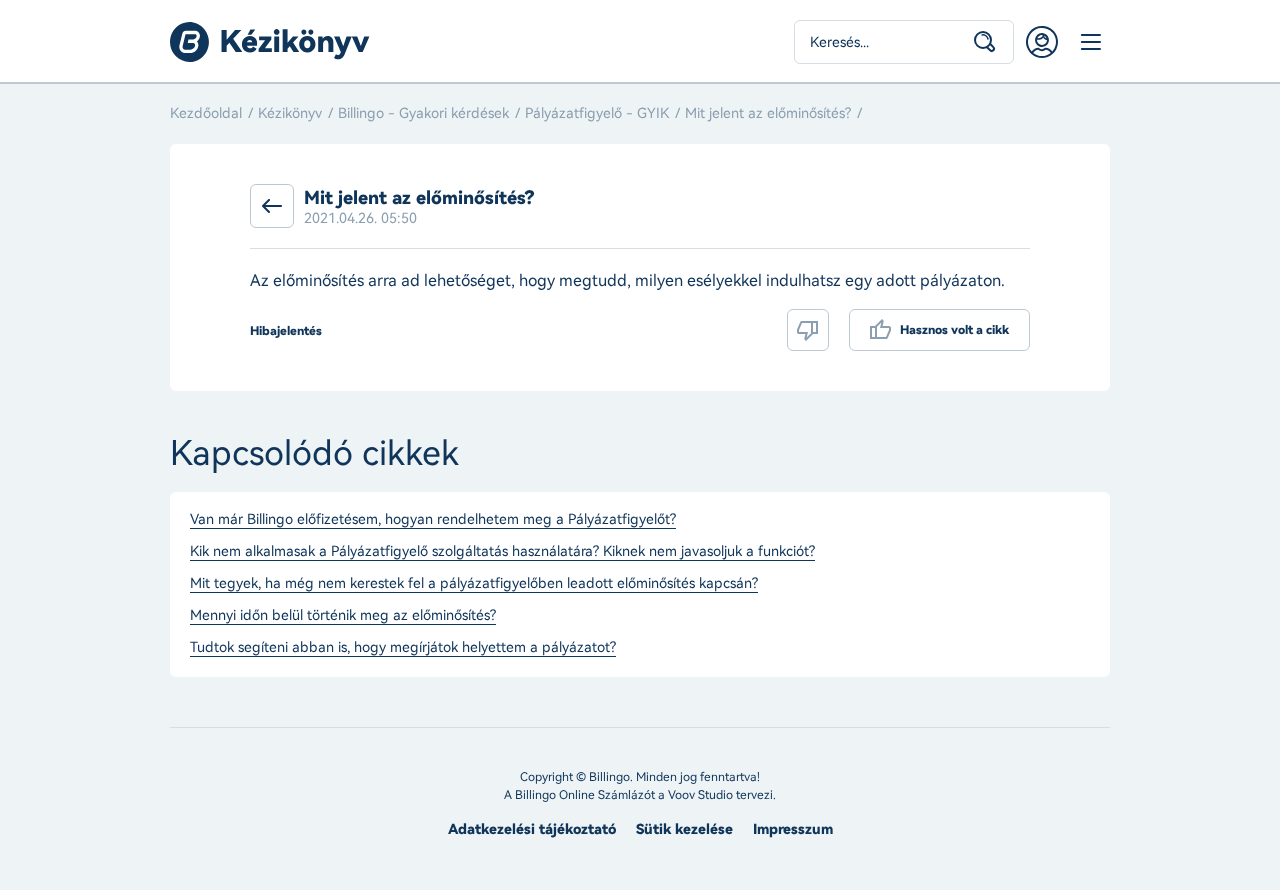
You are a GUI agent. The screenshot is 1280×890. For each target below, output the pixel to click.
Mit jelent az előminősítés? (768, 113)
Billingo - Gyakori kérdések (423, 113)
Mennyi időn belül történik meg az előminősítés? (343, 616)
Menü (1090, 42)
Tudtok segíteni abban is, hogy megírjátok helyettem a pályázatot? (403, 648)
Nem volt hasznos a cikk (808, 330)
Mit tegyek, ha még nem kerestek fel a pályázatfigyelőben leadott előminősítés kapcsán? (474, 584)
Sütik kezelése (684, 829)
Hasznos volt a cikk (954, 330)
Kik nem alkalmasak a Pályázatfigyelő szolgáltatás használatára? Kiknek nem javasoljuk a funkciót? (502, 552)
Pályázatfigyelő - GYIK (597, 113)
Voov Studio (700, 795)
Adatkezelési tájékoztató (532, 829)
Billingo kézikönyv (270, 42)
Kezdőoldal (206, 113)
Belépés (1042, 42)
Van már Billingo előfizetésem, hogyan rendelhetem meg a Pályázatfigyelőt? (433, 520)
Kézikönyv (290, 113)
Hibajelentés (286, 331)
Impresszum (793, 829)
